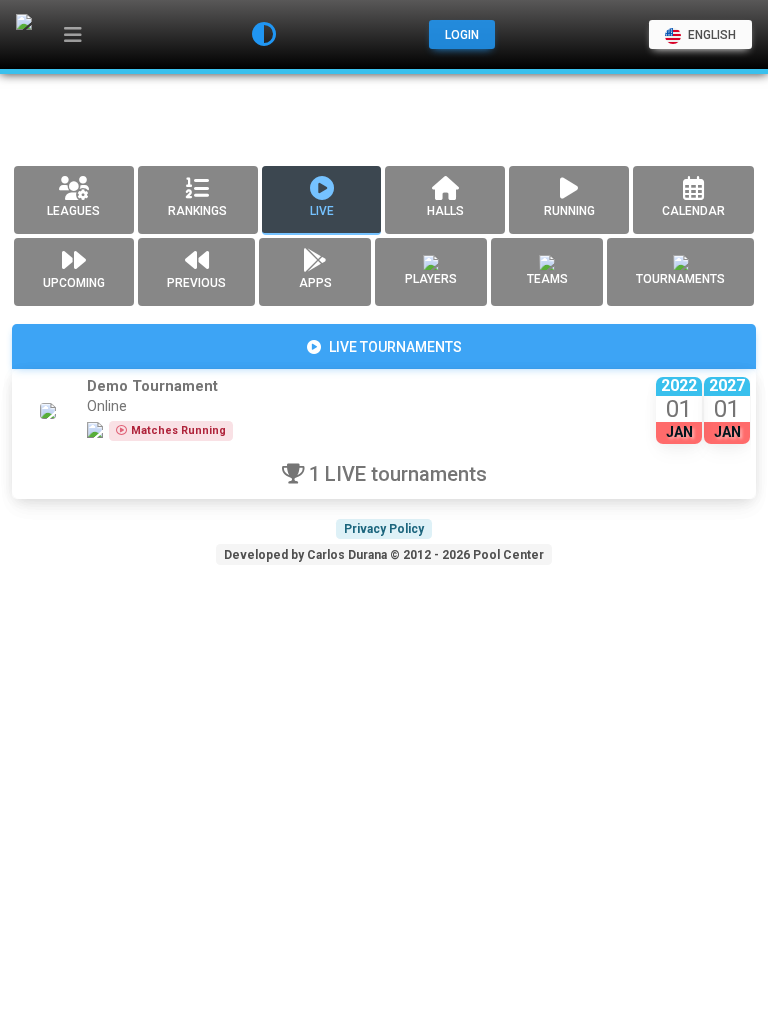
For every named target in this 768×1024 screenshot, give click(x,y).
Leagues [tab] (73, 211)
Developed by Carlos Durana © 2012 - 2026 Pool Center (384, 555)
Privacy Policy (384, 529)
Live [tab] (322, 211)
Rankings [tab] (197, 211)
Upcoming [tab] (74, 283)
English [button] (710, 35)
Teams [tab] (547, 279)
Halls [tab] (445, 211)
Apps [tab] (315, 283)
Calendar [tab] (693, 211)
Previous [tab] (196, 283)
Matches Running (178, 430)
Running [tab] (569, 211)
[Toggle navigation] (73, 35)
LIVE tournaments (395, 347)
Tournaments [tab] (680, 279)
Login (462, 35)
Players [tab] (431, 279)
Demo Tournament (152, 386)
